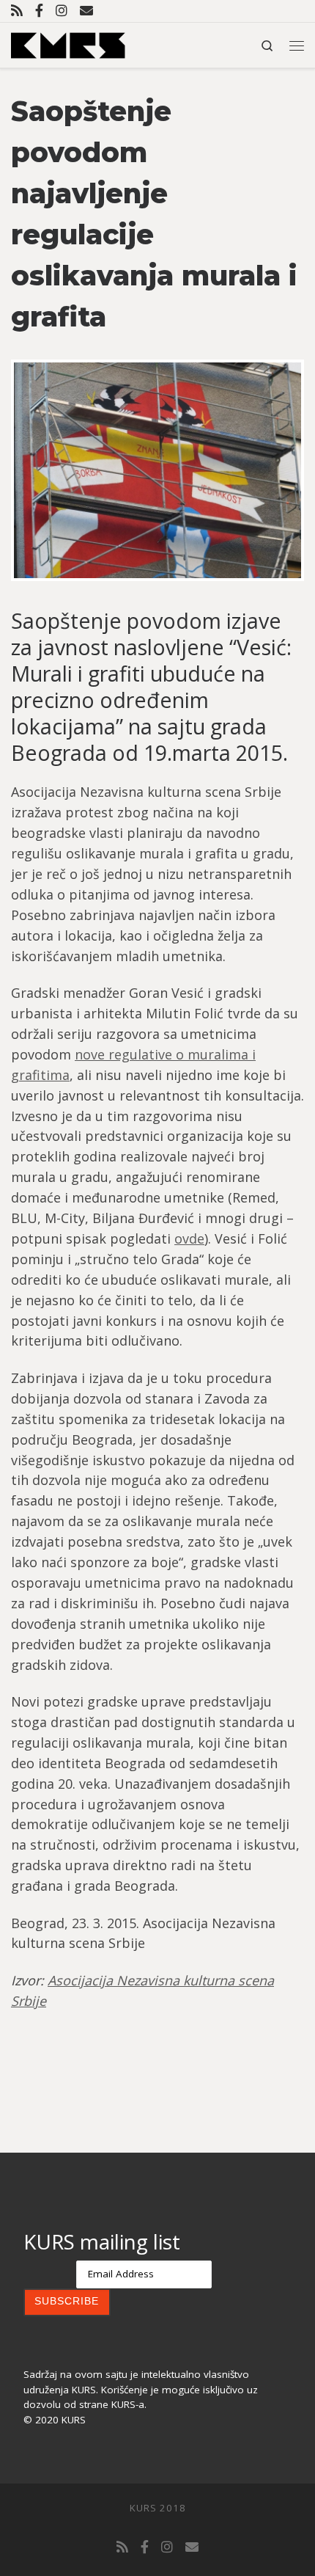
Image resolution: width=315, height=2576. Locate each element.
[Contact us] (86, 11)
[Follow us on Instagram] (62, 11)
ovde (189, 1238)
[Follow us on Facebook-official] (39, 11)
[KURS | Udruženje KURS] (68, 44)
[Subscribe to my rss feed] (17, 11)
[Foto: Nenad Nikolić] (157, 470)
